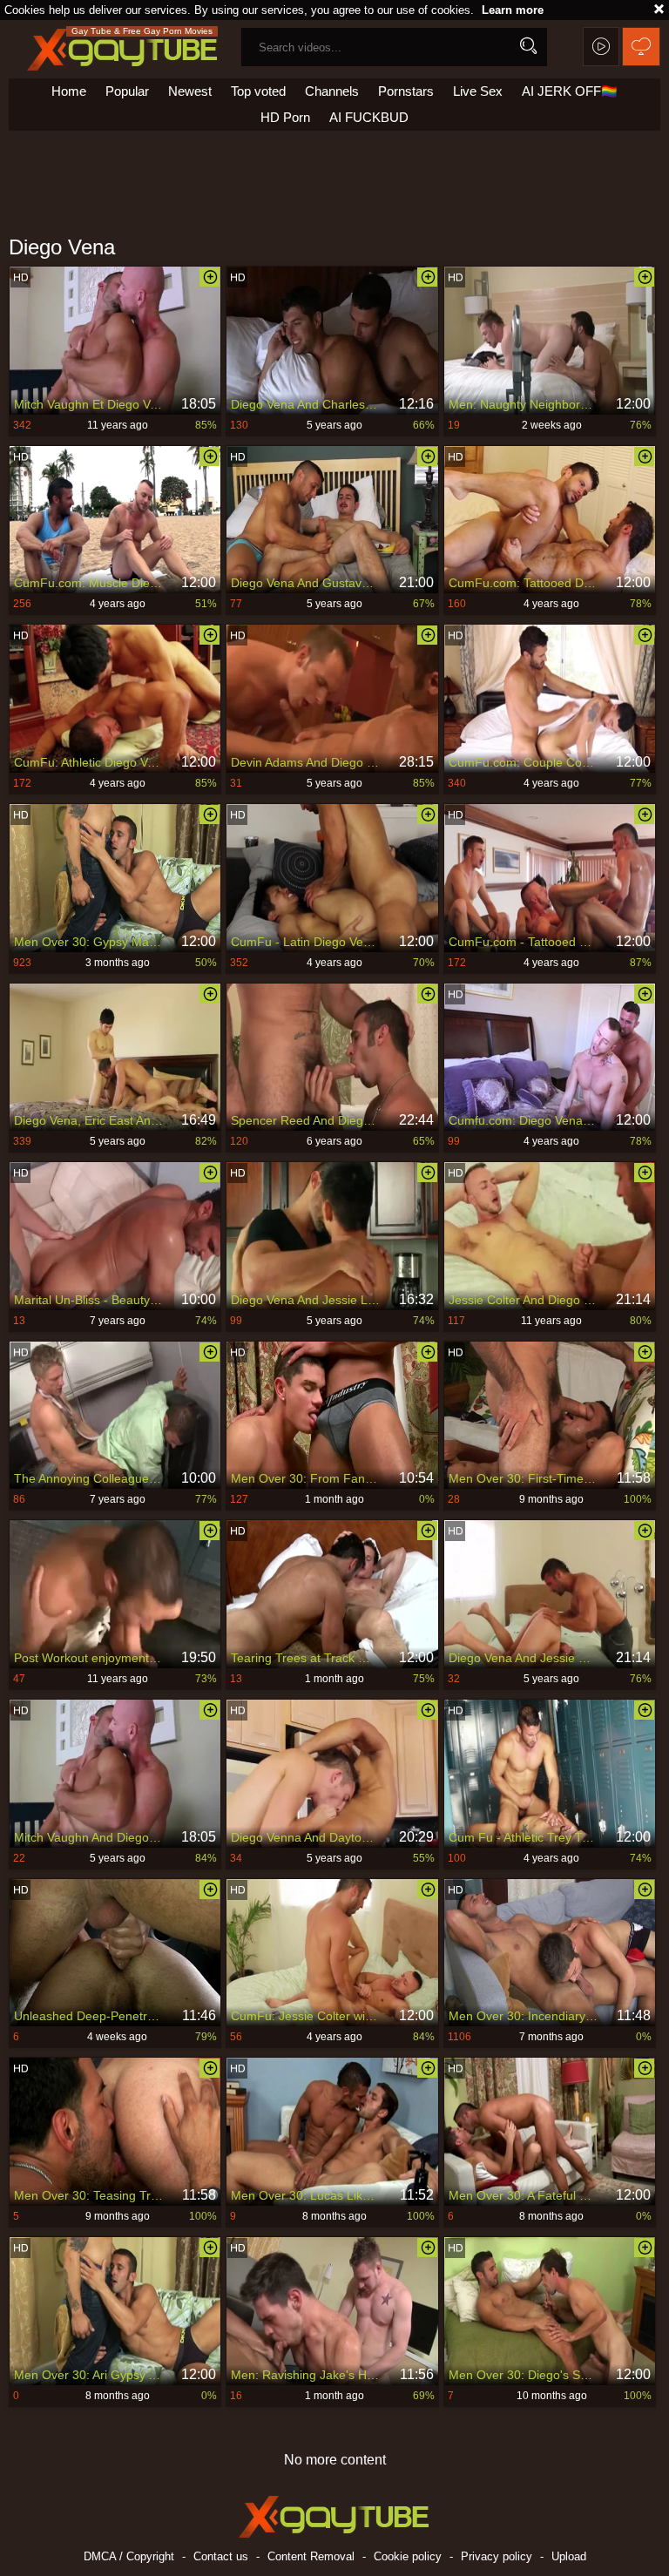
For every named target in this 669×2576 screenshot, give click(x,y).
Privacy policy (497, 2556)
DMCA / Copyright (129, 2556)
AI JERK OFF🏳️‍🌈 (570, 91)
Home (69, 91)
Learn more (513, 10)
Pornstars (406, 91)
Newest (190, 91)
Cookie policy (408, 2556)
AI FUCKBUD (369, 117)
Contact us (221, 2556)
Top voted (258, 91)
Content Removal (311, 2556)
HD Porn (285, 117)
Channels (332, 91)
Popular (127, 91)
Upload (569, 2556)
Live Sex (478, 91)
